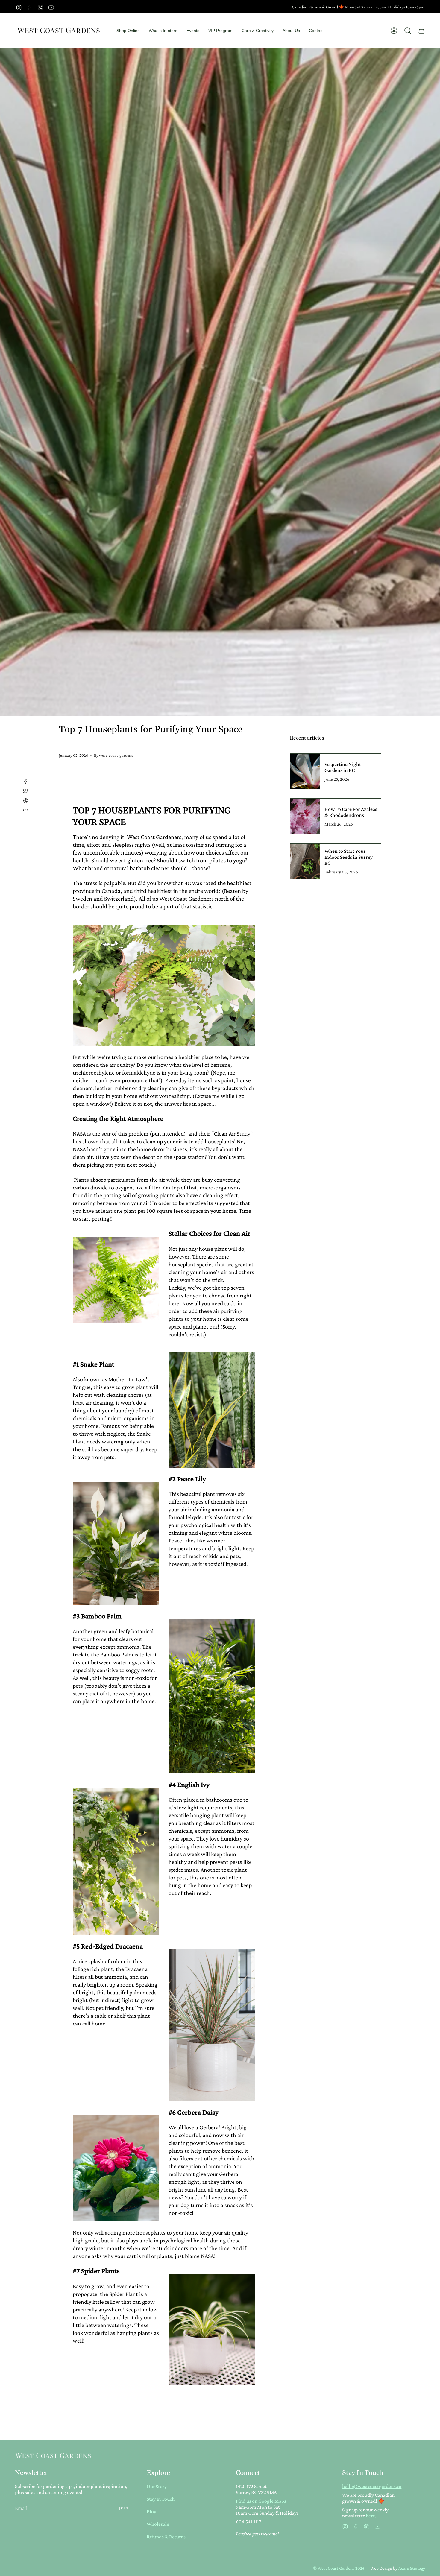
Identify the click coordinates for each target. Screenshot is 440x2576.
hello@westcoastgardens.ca (372, 2486)
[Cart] (421, 31)
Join (124, 2508)
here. (371, 2516)
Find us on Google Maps (261, 2501)
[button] (128, 31)
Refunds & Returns (166, 2537)
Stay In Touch (161, 2499)
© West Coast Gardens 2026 (339, 2568)
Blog (152, 2511)
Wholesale (158, 2524)
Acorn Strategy (412, 2568)
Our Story (157, 2486)
